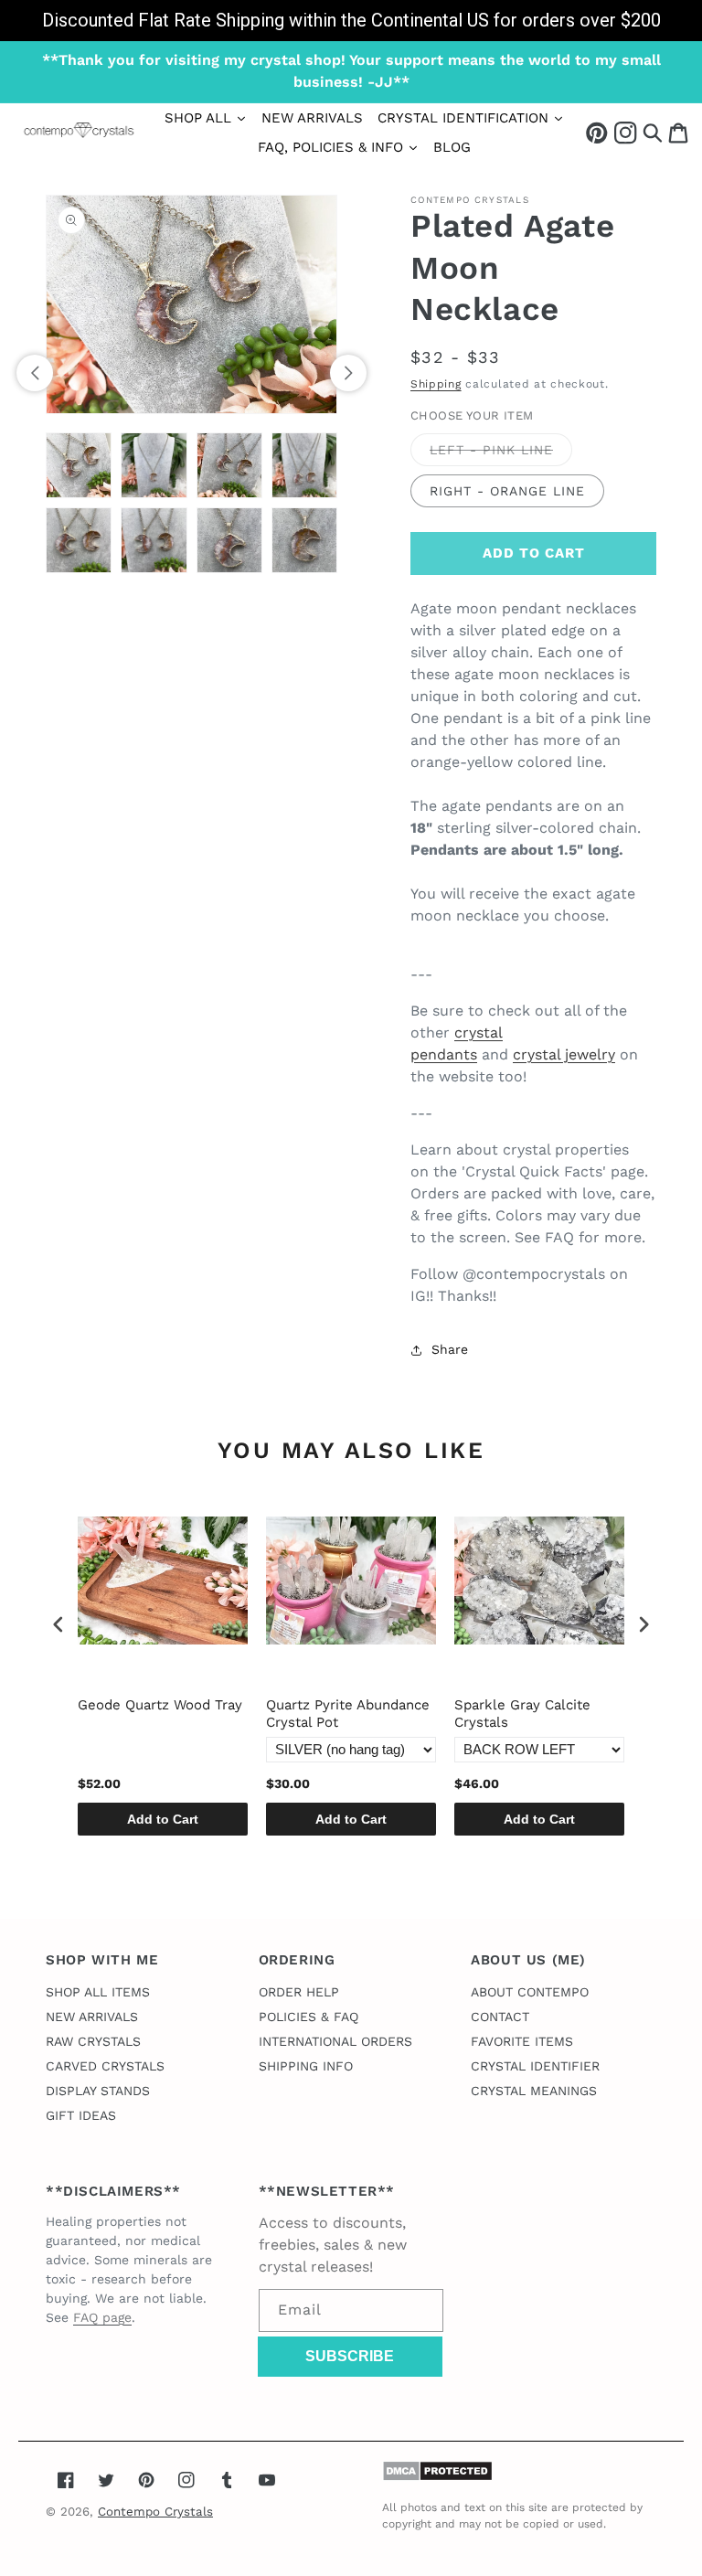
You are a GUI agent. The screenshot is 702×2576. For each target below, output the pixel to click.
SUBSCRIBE (350, 2356)
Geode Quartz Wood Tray (160, 1705)
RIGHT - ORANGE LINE (507, 491)
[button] (653, 132)
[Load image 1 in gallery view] (79, 465)
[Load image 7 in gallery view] (229, 540)
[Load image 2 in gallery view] (154, 465)
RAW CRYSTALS (93, 2041)
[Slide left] (35, 373)
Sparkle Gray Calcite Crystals (522, 1714)
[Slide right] (348, 373)
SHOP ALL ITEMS (98, 1992)
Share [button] (450, 1349)
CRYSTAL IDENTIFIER (535, 2066)
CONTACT (500, 2017)
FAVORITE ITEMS (522, 2041)
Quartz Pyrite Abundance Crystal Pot (348, 1714)
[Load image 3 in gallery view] (229, 465)
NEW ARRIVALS (92, 2017)
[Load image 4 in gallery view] (304, 465)
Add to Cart (163, 1819)
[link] (351, 21)
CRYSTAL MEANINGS (534, 2091)
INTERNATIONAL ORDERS (335, 2041)
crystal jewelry (564, 1054)
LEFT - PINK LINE (501, 454)
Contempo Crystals (155, 2512)
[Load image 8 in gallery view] (304, 540)
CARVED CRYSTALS (105, 2066)
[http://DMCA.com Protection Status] (437, 2477)
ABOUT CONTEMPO (530, 1992)
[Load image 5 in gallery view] (79, 540)
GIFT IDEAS (81, 2115)
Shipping (436, 384)
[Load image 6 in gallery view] (154, 540)
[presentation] (58, 1625)
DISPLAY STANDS (98, 2091)
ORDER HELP (299, 1992)
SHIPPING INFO (306, 2066)
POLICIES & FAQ (308, 2017)
